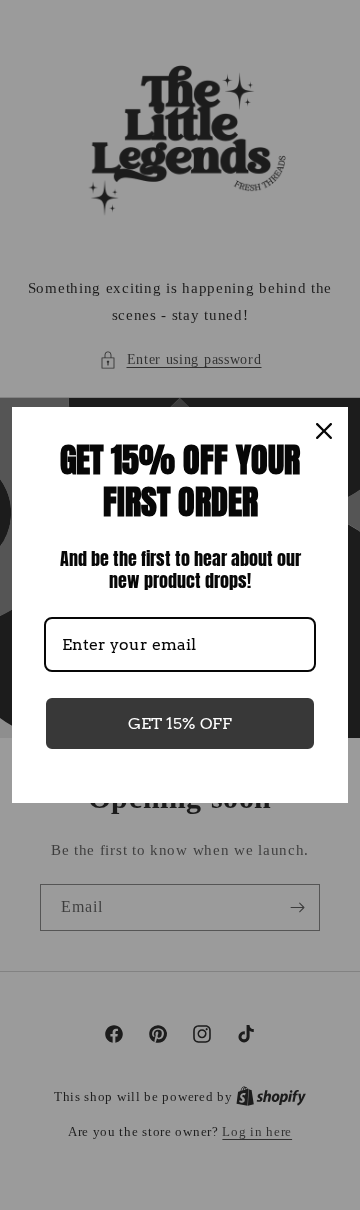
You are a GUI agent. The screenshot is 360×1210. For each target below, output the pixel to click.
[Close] (324, 431)
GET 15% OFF (180, 723)
